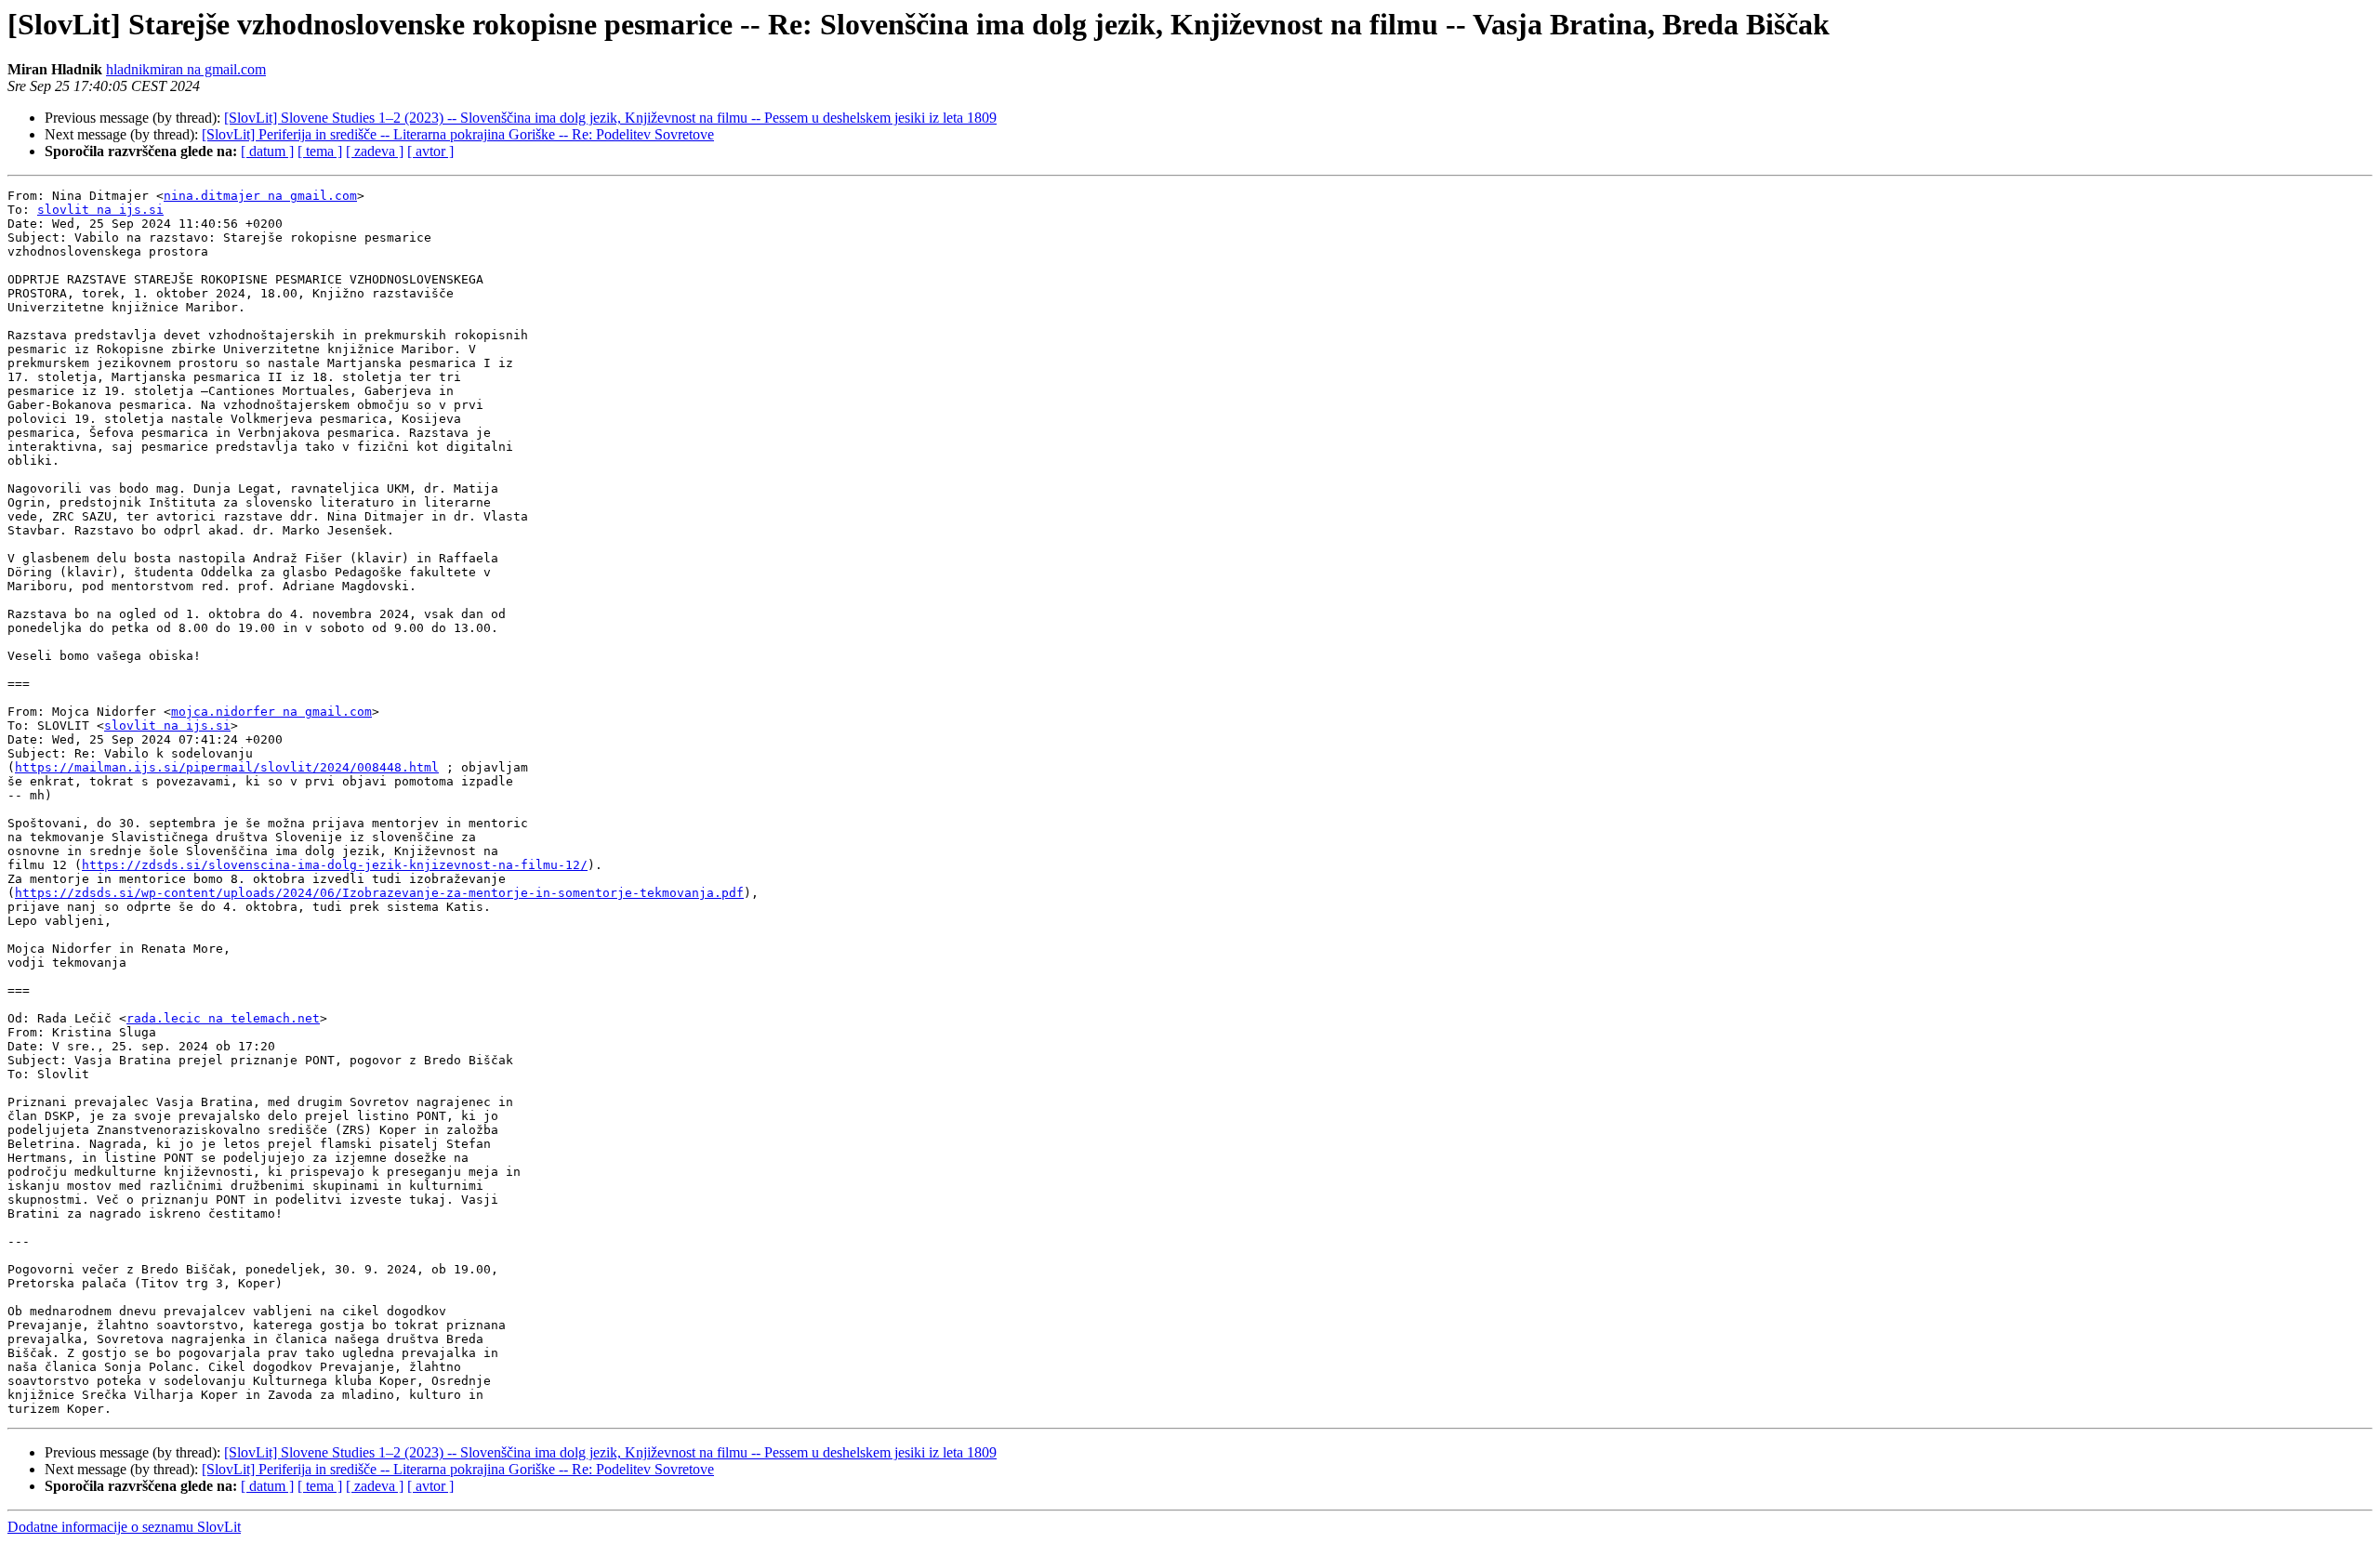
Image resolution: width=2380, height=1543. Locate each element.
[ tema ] (320, 151)
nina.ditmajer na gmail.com (260, 196)
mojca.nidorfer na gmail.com (271, 712)
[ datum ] (267, 151)
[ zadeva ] (375, 151)
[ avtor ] (430, 151)
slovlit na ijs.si (100, 210)
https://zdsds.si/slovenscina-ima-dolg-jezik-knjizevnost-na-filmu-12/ (335, 865)
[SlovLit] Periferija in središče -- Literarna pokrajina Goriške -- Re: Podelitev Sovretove (458, 134)
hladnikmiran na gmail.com (186, 69)
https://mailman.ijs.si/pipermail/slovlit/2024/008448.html (227, 767)
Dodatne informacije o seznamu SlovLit (124, 1527)
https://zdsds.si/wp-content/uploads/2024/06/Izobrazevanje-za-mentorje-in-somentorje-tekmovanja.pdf (379, 893)
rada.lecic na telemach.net (223, 1018)
